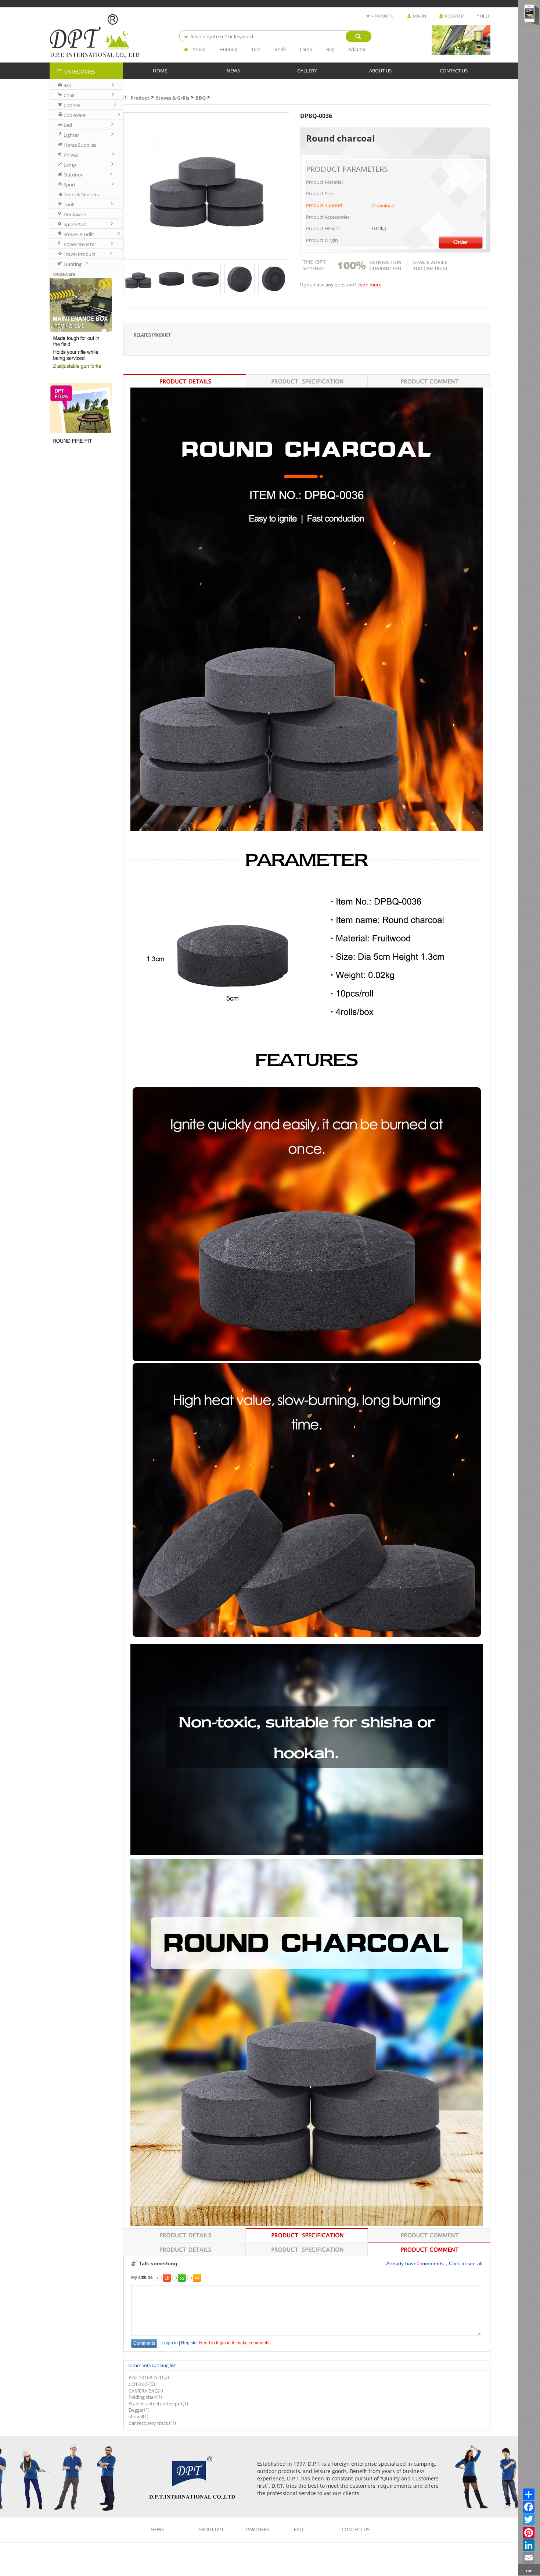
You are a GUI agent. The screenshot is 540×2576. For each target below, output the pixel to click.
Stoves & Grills (172, 98)
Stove (199, 49)
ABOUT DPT (211, 2529)
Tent (256, 49)
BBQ (201, 98)
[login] (417, 14)
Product (140, 98)
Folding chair (143, 2397)
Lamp (306, 49)
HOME (160, 70)
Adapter (357, 49)
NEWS (233, 70)
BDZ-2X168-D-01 (146, 2378)
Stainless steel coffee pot (156, 2404)
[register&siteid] (451, 14)
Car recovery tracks (150, 2423)
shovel (136, 2417)
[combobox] (275, 36)
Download (383, 206)
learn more (369, 285)
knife (280, 49)
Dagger (136, 2410)
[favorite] (380, 14)
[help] (484, 14)
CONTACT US (454, 70)
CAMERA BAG (143, 2391)
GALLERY (307, 70)
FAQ (298, 2529)
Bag (330, 49)
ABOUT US (380, 70)
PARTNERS (258, 2529)
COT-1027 (139, 2384)
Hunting (228, 49)
